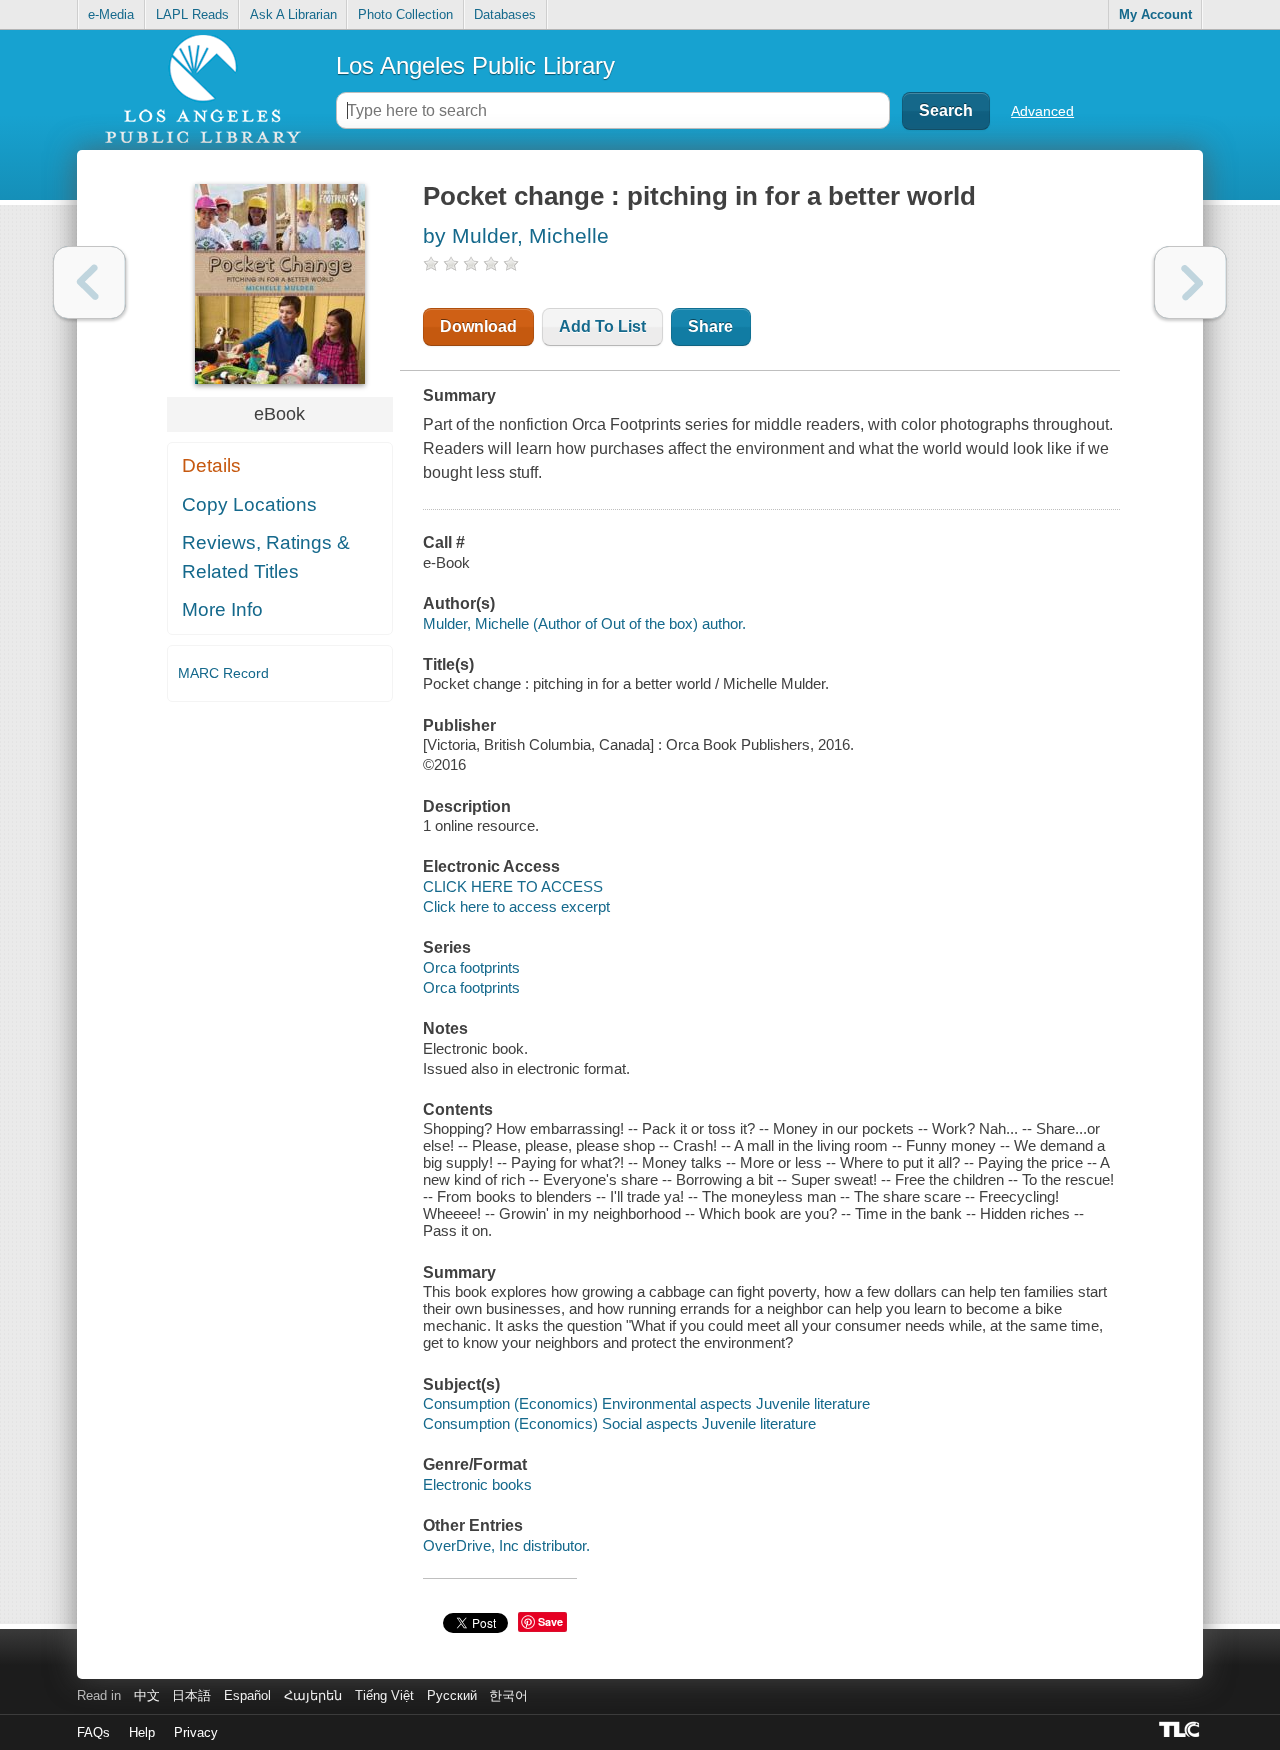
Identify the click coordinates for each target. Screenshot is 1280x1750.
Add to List (602, 326)
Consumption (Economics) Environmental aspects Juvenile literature (646, 1403)
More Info (222, 609)
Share (710, 326)
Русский (452, 1695)
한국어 (508, 1695)
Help (142, 1732)
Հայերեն (313, 1695)
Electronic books (477, 1484)
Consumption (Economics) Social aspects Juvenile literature (619, 1423)
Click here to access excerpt (516, 906)
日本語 (191, 1695)
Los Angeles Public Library (475, 65)
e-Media (111, 14)
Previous (89, 282)
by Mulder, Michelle (516, 235)
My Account (1155, 14)
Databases (505, 14)
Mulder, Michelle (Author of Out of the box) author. (584, 623)
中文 (147, 1695)
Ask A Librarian (293, 14)
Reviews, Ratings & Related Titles (266, 557)
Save (550, 1621)
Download (478, 326)
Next (1190, 282)
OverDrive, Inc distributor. (506, 1545)
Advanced (1042, 111)
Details (211, 465)
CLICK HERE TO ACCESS (513, 886)
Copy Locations (249, 504)
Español (247, 1695)
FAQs (93, 1732)
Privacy (196, 1732)
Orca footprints (471, 967)
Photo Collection (405, 14)
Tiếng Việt (384, 1695)
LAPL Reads (192, 14)
